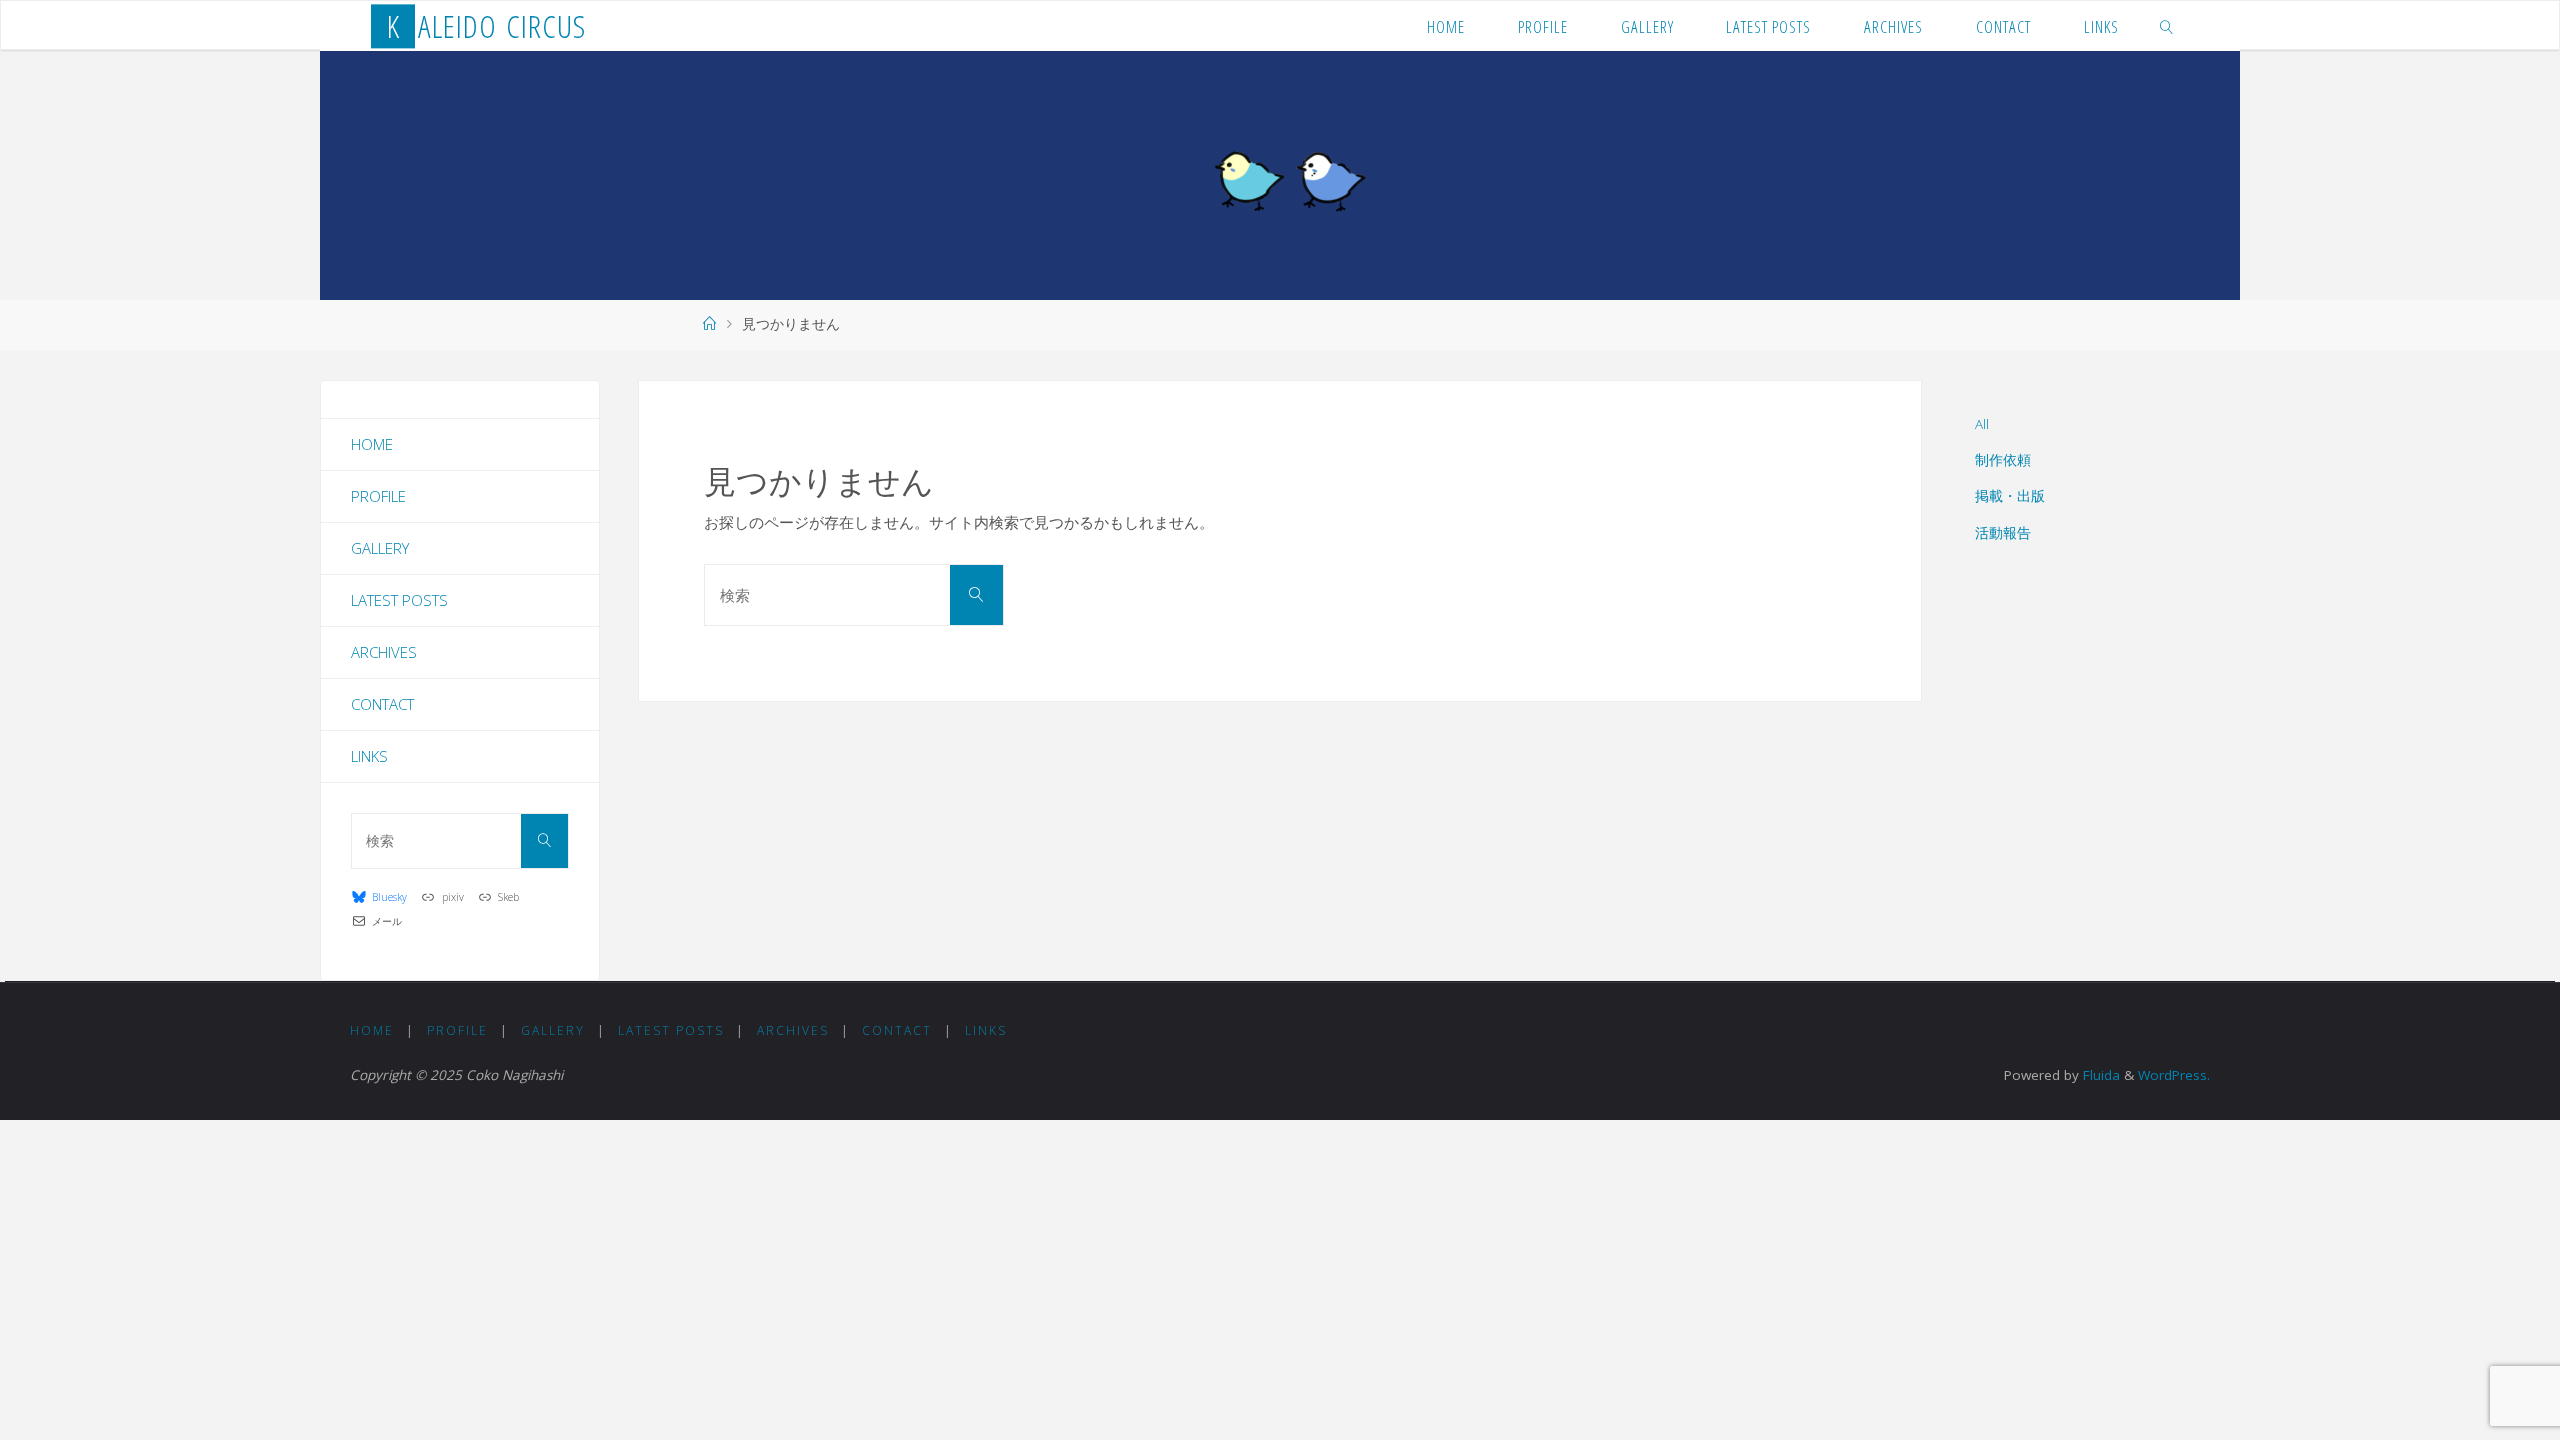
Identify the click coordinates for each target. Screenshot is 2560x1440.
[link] (2167, 26)
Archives (384, 652)
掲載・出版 (2010, 496)
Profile (378, 496)
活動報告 (2003, 533)
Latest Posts (399, 600)
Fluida (2099, 1075)
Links (369, 756)
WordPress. (2174, 1075)
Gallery (380, 548)
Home (372, 444)
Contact (382, 704)
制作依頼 (2003, 460)
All (1982, 424)
